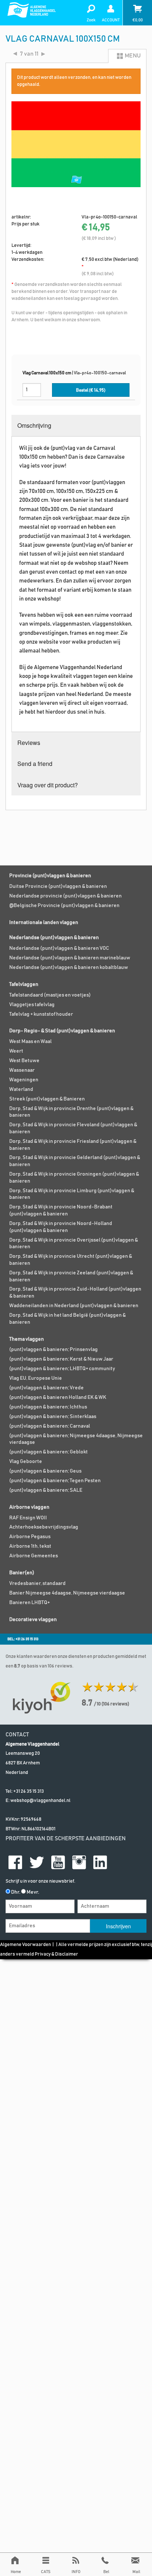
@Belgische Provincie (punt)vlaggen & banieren (64, 906)
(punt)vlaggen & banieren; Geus (45, 1471)
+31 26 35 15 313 (29, 1791)
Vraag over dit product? (48, 785)
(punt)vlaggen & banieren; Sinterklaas (53, 1417)
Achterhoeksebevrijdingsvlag (44, 1527)
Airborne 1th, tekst (30, 1546)
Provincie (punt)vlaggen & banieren (50, 876)
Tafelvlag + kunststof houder (41, 1014)
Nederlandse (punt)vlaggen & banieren (54, 938)
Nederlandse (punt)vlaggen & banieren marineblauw (70, 958)
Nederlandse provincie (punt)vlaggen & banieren (65, 896)
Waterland (21, 1089)
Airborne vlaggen (29, 1507)
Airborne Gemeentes (34, 1556)
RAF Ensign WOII (28, 1518)
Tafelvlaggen (24, 984)
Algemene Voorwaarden (25, 1945)
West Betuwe (24, 1061)
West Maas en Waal (30, 1042)
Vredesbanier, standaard (37, 1583)
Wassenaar (22, 1070)
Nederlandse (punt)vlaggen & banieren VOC (59, 948)
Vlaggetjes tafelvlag (32, 1005)
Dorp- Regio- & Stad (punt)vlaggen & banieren (62, 1031)
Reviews (29, 743)
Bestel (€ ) (91, 390)
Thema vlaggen (27, 1339)
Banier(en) (22, 1573)
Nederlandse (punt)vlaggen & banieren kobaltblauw (69, 967)
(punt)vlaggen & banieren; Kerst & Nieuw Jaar (61, 1359)
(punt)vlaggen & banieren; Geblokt (49, 1452)
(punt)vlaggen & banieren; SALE (46, 1490)
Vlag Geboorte (26, 1462)
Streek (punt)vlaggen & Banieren (47, 1099)
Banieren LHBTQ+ (30, 1603)
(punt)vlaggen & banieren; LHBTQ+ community (62, 1369)
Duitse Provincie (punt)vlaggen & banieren (58, 886)
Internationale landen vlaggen (44, 923)
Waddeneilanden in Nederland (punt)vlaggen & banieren (74, 1306)
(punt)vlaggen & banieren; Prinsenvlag (53, 1350)
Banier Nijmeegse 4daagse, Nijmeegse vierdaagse (67, 1593)
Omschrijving (34, 425)
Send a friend (35, 764)
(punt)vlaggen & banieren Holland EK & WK (58, 1397)
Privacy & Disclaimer (56, 1954)
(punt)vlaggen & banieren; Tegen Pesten (55, 1481)
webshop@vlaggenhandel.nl (40, 1801)
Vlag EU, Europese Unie (36, 1378)
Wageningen (24, 1080)
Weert (16, 1051)
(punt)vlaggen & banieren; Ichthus (48, 1407)
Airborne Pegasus (30, 1537)
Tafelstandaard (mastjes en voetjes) (50, 995)
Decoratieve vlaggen (33, 1620)
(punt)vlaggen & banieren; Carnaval (50, 1426)
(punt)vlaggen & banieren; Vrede (46, 1388)
